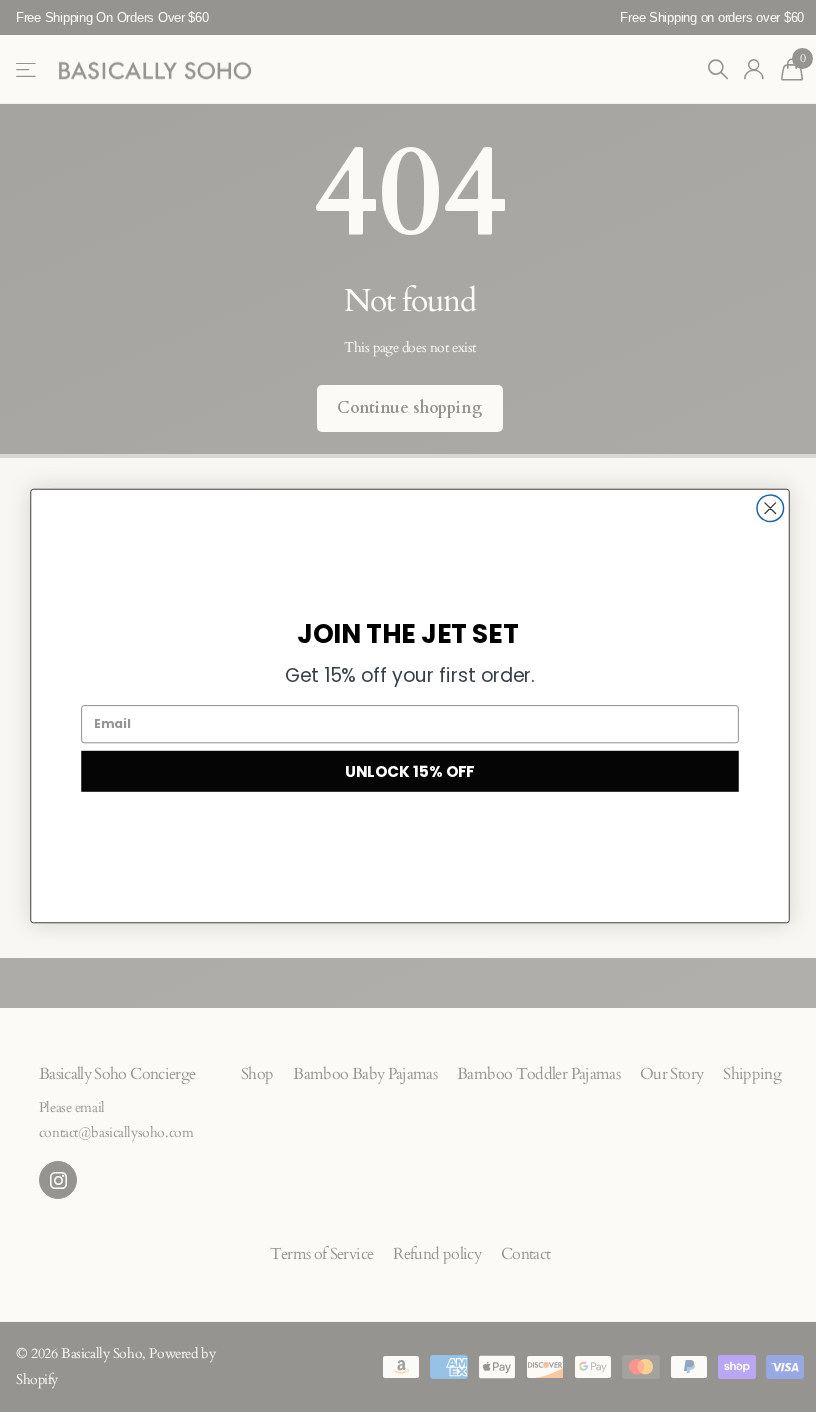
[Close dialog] (770, 508)
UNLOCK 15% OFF (409, 770)
